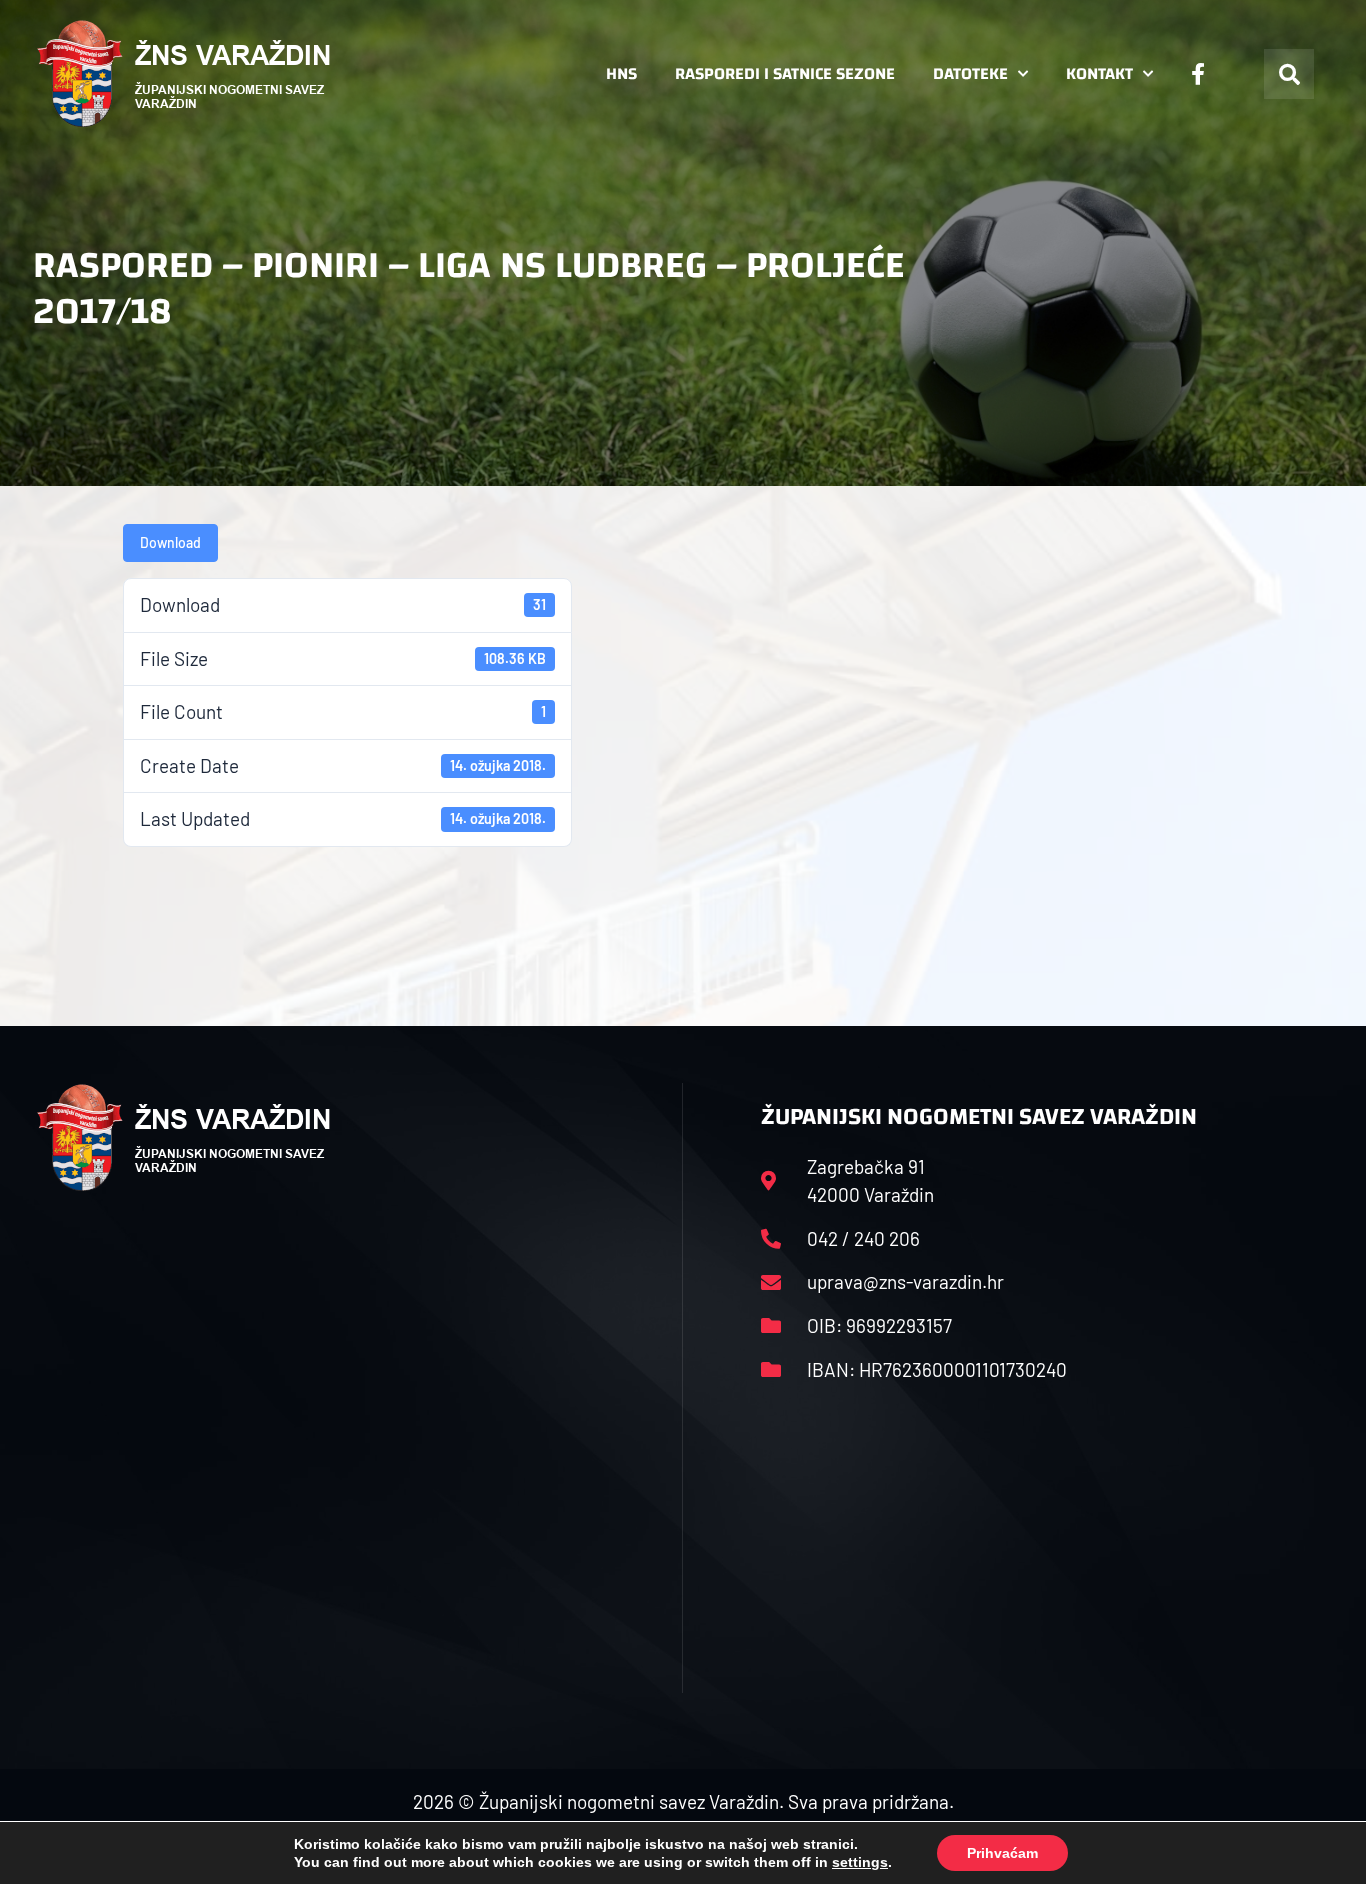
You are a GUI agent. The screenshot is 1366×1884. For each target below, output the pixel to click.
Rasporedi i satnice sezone (785, 73)
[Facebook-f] (1198, 74)
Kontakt (1099, 73)
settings (860, 1862)
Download (170, 542)
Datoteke (970, 73)
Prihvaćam (1002, 1853)
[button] (1289, 74)
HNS (621, 73)
